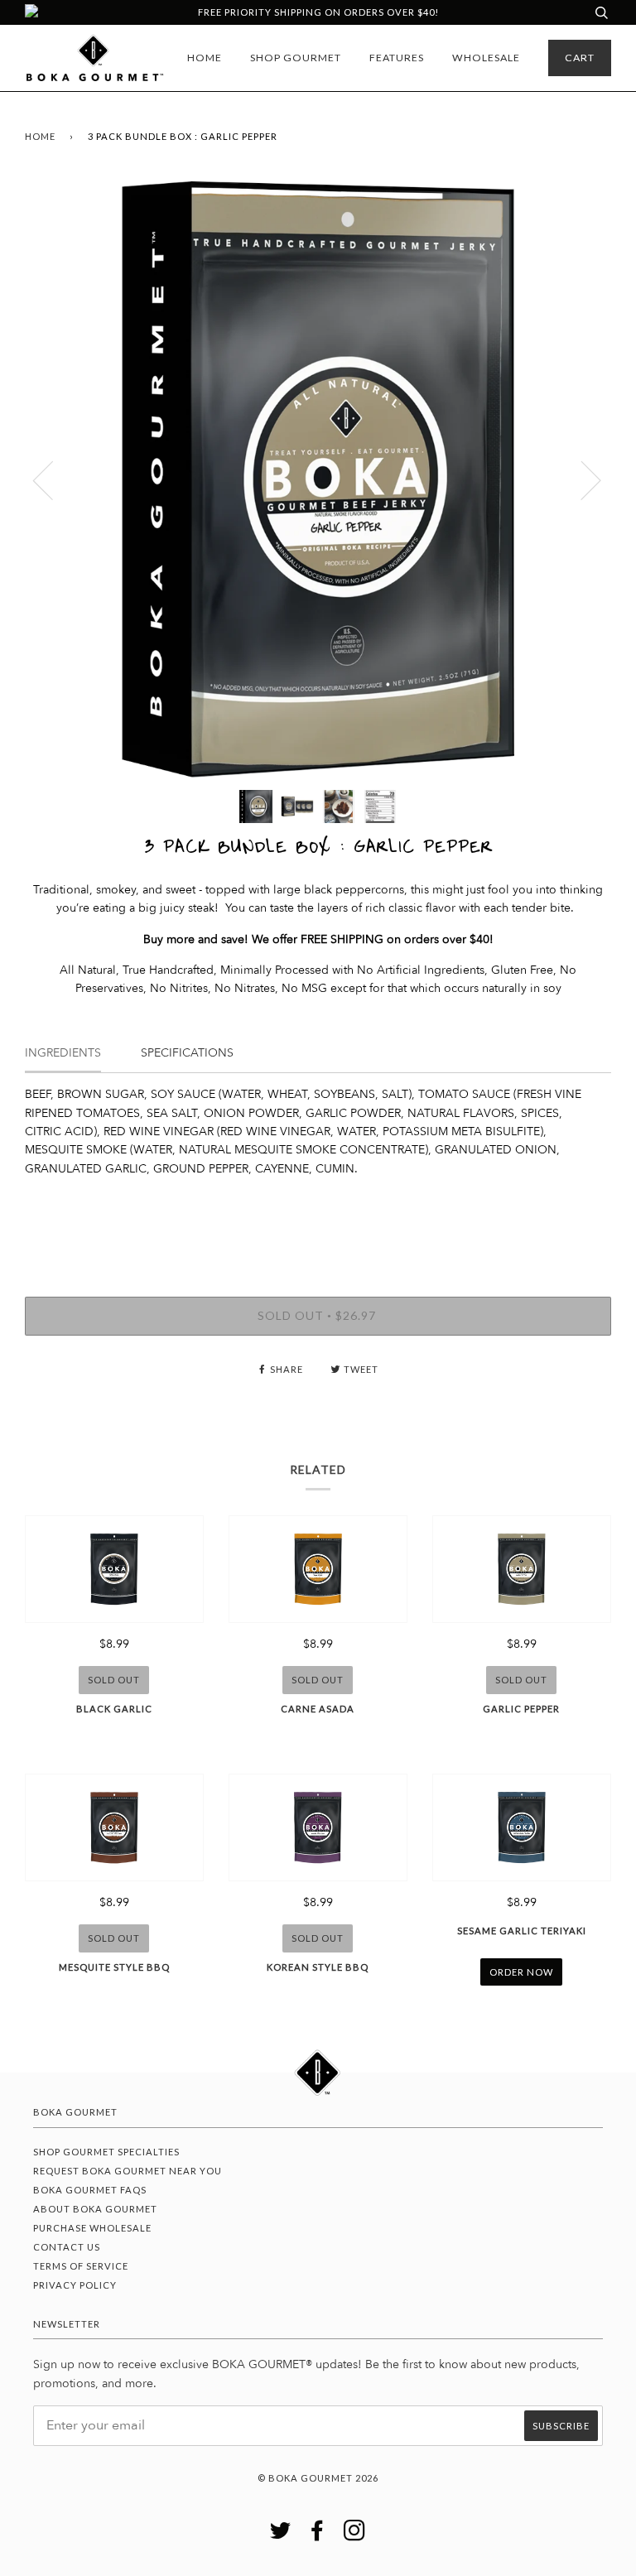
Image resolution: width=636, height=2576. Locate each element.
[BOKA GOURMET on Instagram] (355, 2535)
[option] (318, 479)
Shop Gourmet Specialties (106, 2152)
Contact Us (67, 2247)
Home (40, 136)
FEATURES (397, 58)
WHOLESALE (486, 58)
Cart (580, 58)
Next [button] (581, 479)
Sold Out (114, 1680)
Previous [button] (53, 479)
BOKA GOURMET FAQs (90, 2190)
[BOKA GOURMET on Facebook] (318, 2535)
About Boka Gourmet (95, 2209)
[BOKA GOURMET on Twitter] (281, 2535)
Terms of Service (81, 2266)
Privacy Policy (75, 2285)
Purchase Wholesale (92, 2228)
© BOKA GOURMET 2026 (318, 2478)
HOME (205, 58)
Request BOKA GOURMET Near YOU (128, 2171)
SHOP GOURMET (296, 58)
